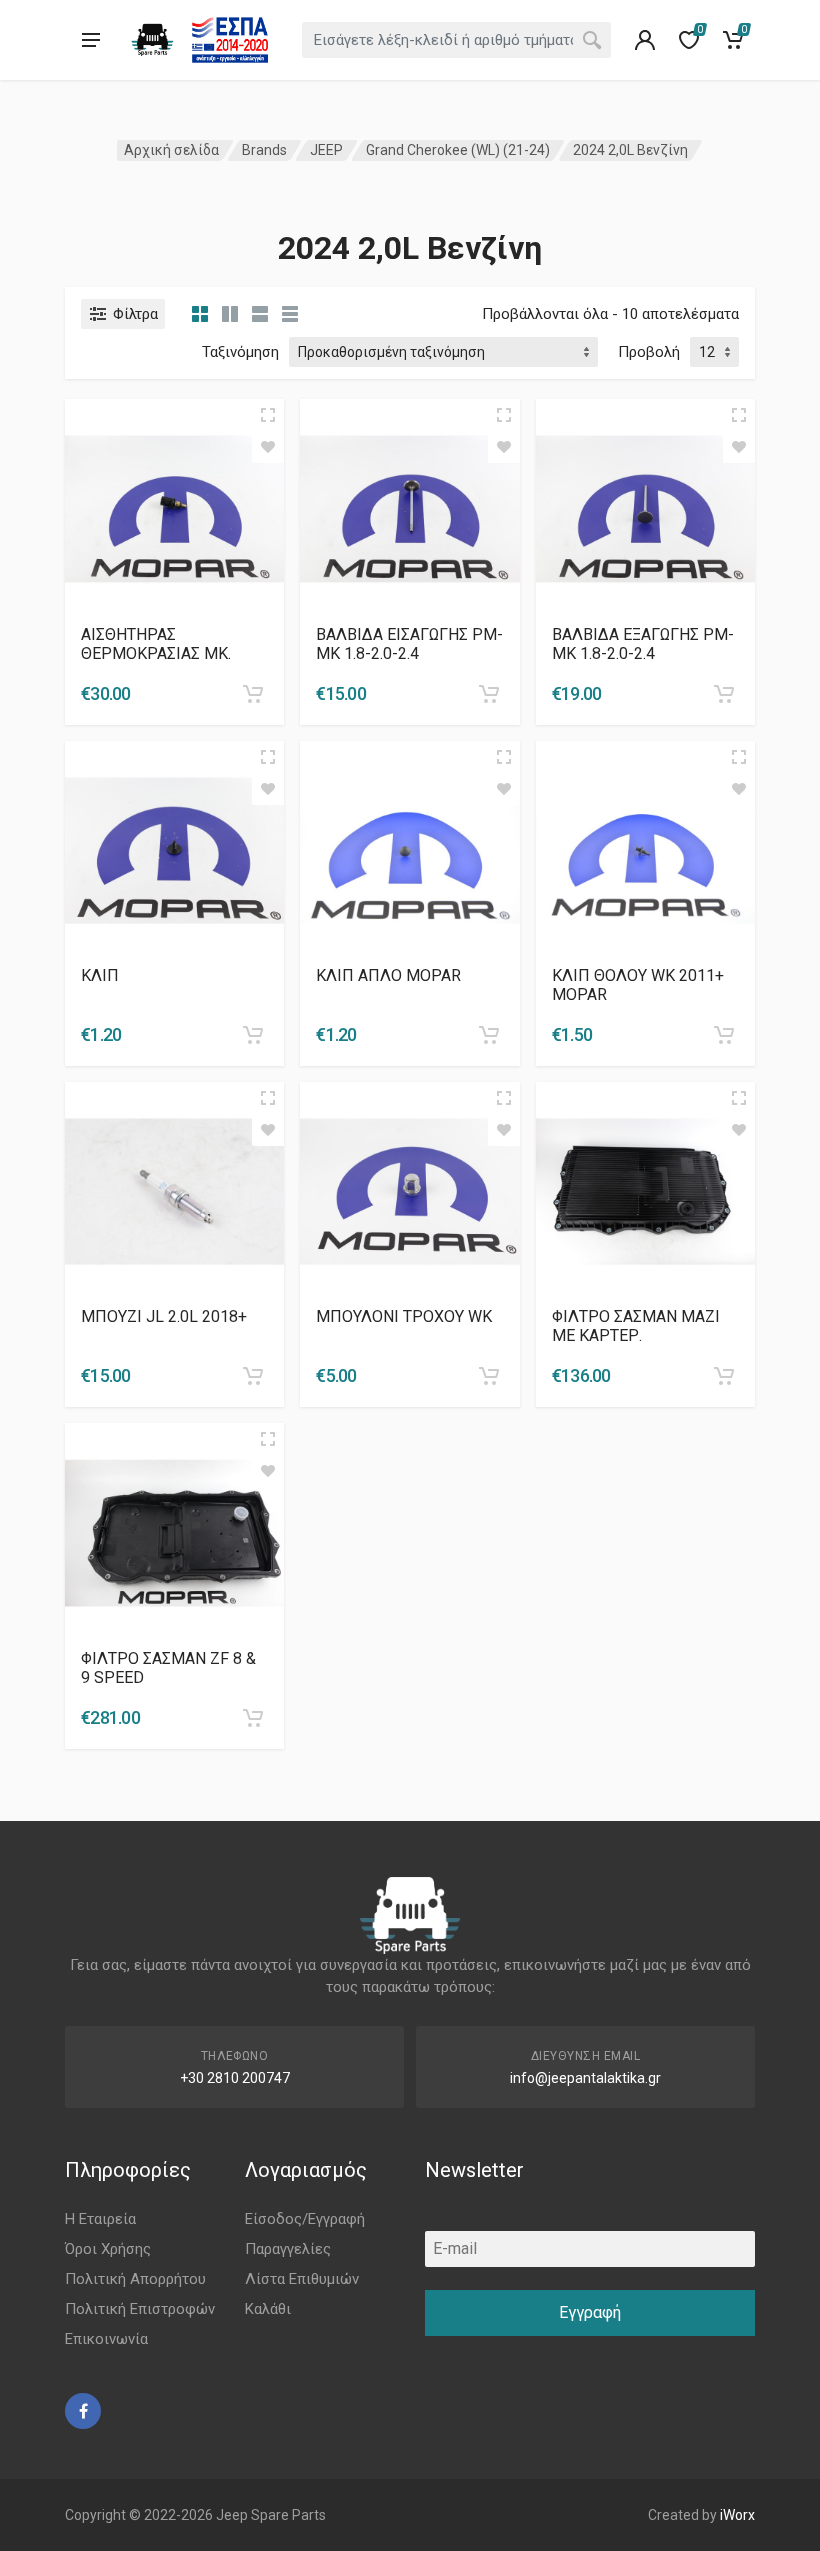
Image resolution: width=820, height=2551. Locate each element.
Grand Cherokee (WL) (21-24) (458, 150)
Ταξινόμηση (240, 352)
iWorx (737, 2515)
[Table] (290, 314)
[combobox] (457, 40)
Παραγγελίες (288, 2249)
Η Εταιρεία (100, 2219)
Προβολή (649, 352)
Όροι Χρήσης (108, 2249)
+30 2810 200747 (235, 2078)
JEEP (326, 150)
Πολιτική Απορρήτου (135, 2279)
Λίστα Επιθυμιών (302, 2279)
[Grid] (200, 314)
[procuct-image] (174, 507)
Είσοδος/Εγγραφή (305, 2219)
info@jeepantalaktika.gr (585, 2078)
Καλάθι (268, 2309)
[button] (253, 694)
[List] (260, 314)
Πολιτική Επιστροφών (140, 2309)
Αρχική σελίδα (171, 150)
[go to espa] (230, 40)
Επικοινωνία (106, 2339)
